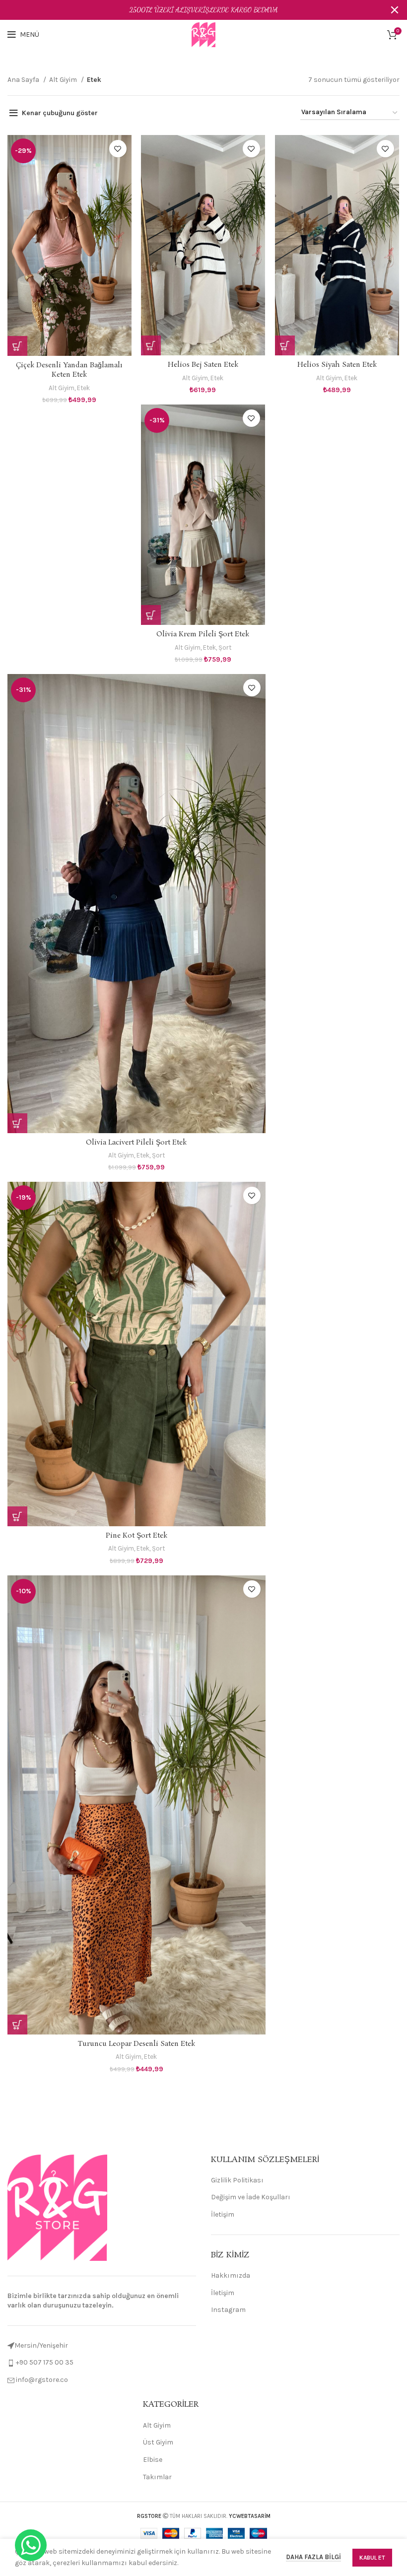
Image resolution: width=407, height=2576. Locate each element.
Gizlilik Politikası (237, 2180)
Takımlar (157, 2477)
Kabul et (372, 2558)
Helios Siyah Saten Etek (337, 365)
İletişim (223, 2214)
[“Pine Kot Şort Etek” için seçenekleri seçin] (17, 1516)
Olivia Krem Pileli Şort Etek (203, 634)
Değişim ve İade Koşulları (251, 2197)
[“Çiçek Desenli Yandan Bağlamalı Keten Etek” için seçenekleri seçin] (17, 346)
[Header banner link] (189, 10)
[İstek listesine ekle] (118, 149)
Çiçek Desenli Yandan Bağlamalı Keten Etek (69, 370)
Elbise (153, 2460)
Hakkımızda (231, 2275)
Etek (83, 388)
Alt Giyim (64, 80)
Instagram (228, 2310)
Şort (225, 647)
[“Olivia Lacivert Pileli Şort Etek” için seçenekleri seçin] (17, 1123)
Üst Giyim (158, 2442)
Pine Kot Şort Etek (136, 1536)
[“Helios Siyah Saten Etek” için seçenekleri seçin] (285, 345)
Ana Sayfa (24, 80)
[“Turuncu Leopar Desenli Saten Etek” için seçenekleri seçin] (17, 2025)
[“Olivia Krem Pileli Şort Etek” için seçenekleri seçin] (151, 615)
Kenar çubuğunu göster (60, 113)
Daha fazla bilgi (313, 2557)
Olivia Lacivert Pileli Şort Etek (136, 1143)
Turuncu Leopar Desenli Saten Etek (136, 2044)
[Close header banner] (395, 10)
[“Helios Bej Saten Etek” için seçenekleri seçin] (151, 345)
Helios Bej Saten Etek (203, 365)
